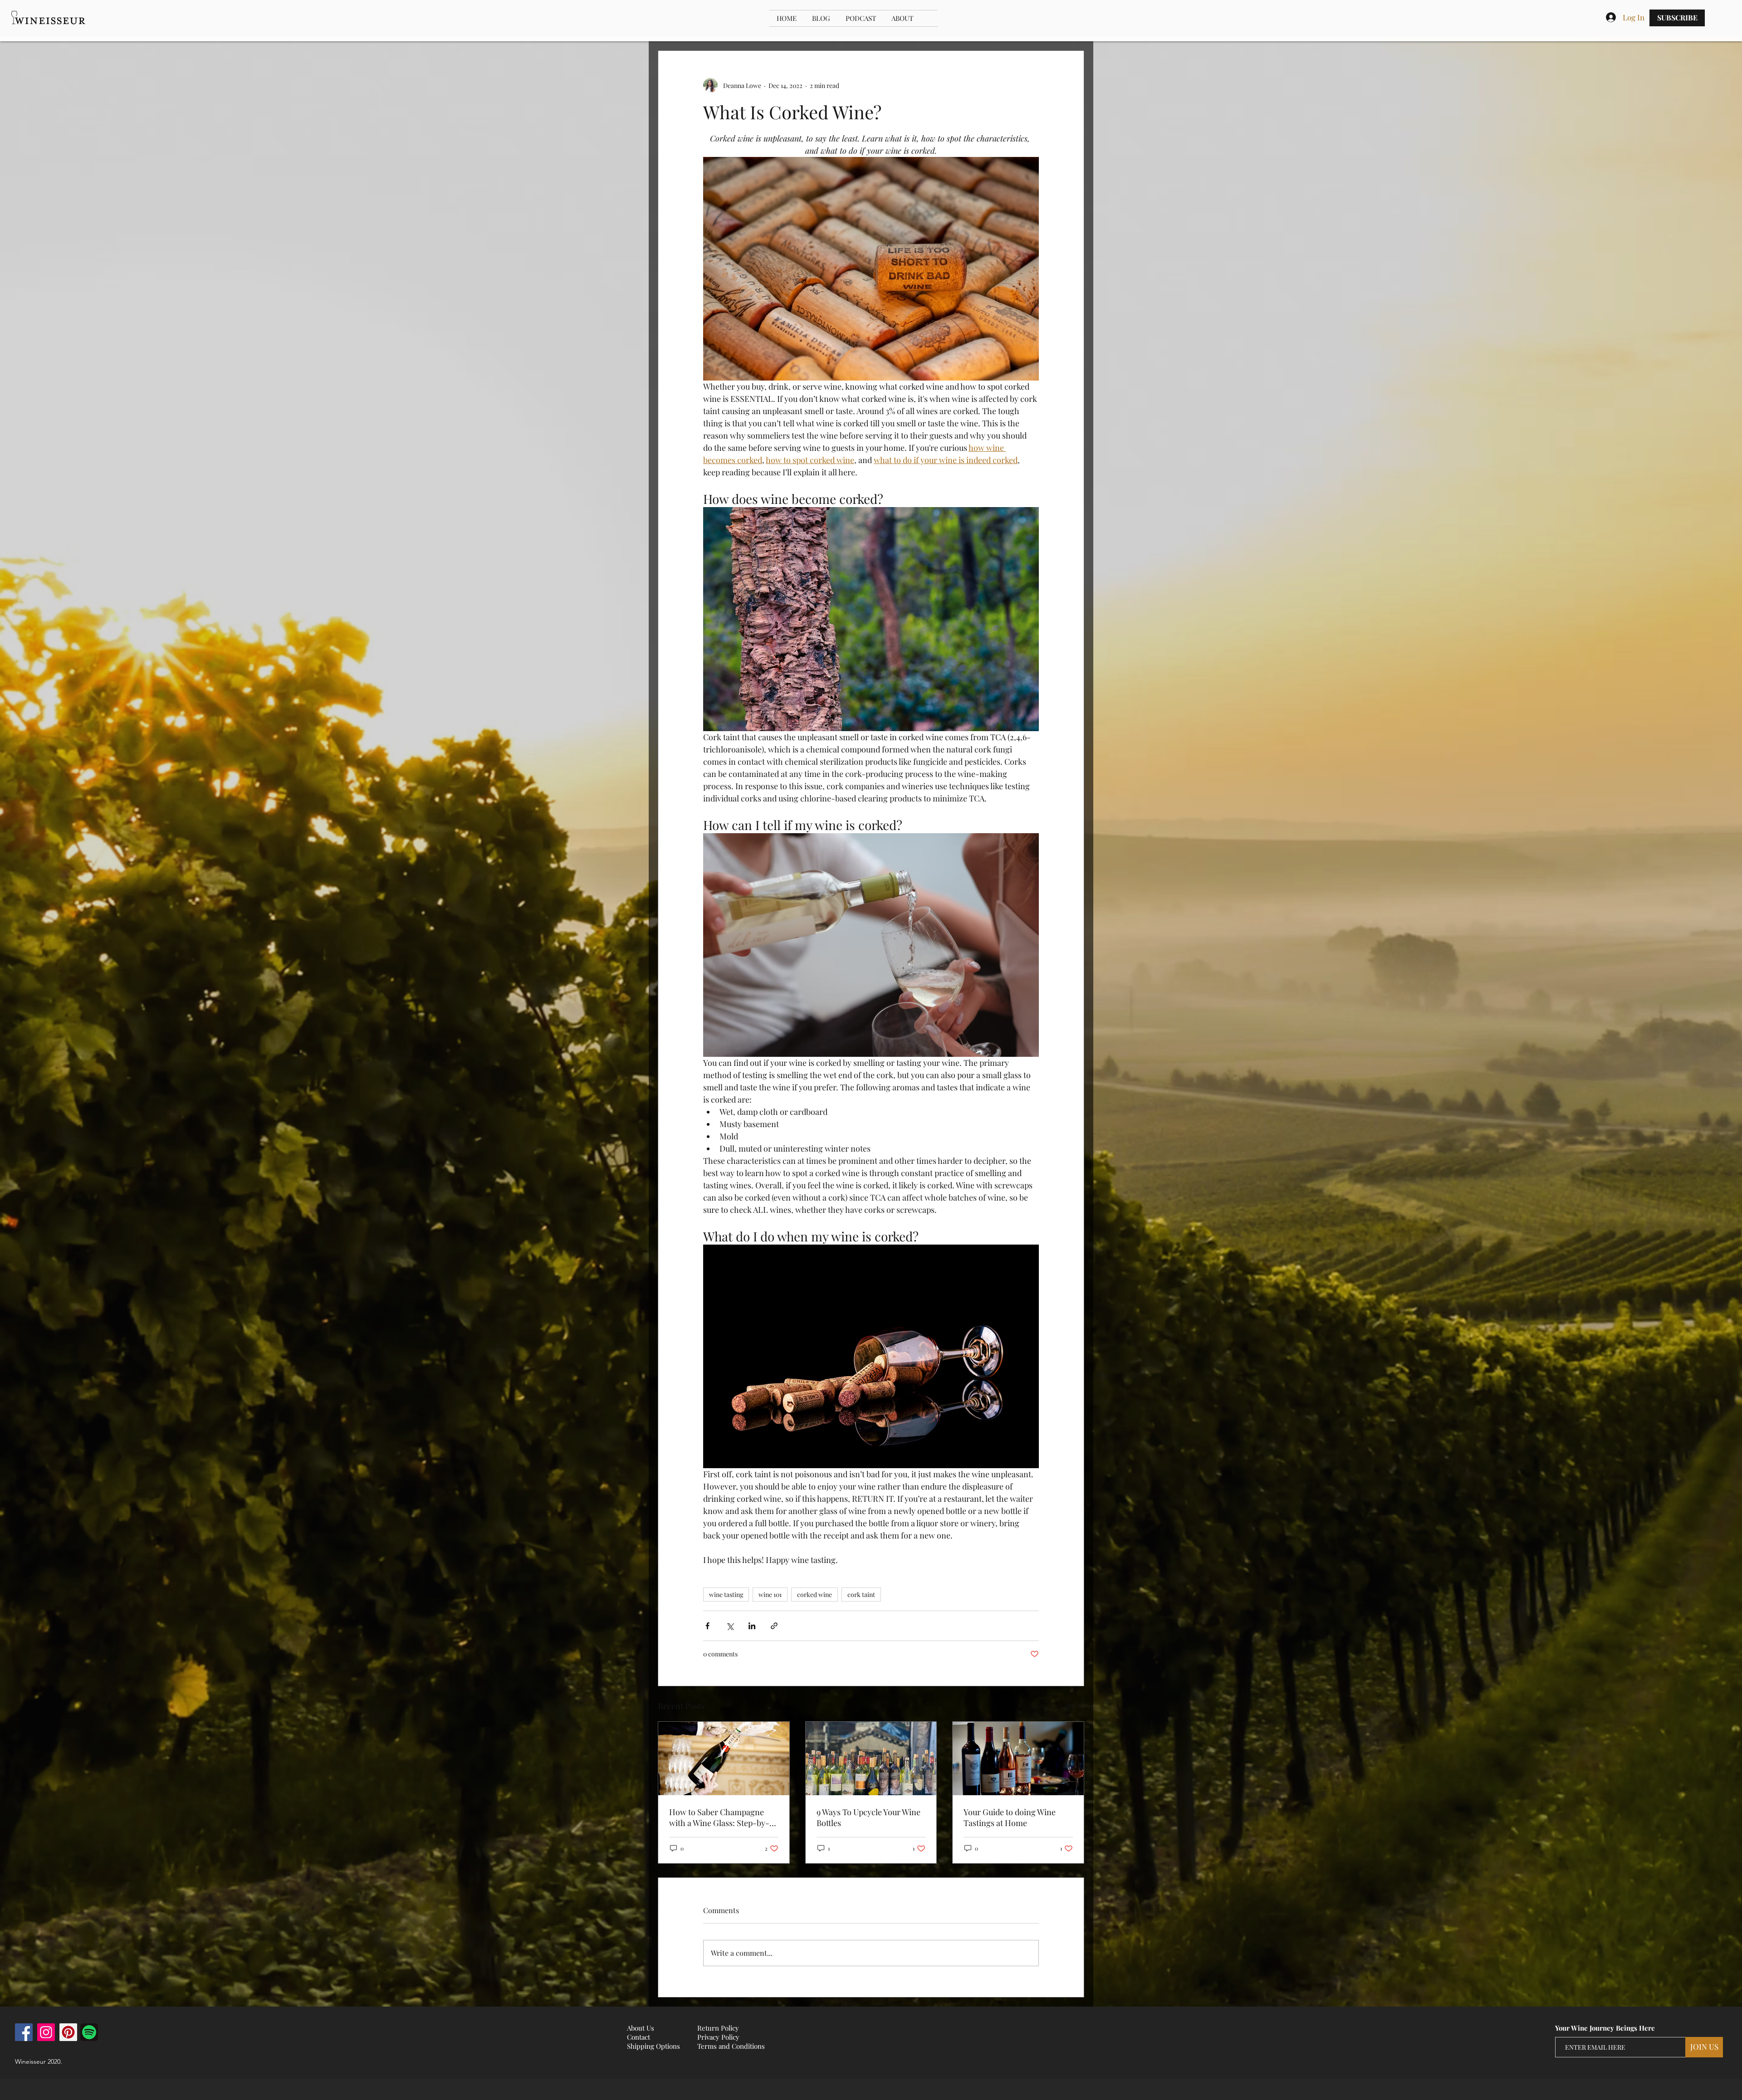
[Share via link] (774, 1626)
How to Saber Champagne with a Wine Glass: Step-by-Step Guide (719, 1817)
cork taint (861, 1595)
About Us (641, 2028)
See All (1075, 1705)
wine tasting (726, 1595)
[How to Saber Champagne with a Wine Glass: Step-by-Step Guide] (724, 1758)
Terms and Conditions (731, 2046)
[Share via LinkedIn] (752, 1626)
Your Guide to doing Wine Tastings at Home (1010, 1817)
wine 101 (770, 1595)
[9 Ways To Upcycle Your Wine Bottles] (871, 1758)
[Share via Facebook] (707, 1626)
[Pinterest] (68, 2032)
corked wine (815, 1595)
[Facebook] (24, 2032)
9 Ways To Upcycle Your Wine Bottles (869, 1817)
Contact (639, 2037)
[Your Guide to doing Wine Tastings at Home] (1018, 1758)
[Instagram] (46, 2032)
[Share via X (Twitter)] (730, 1626)
